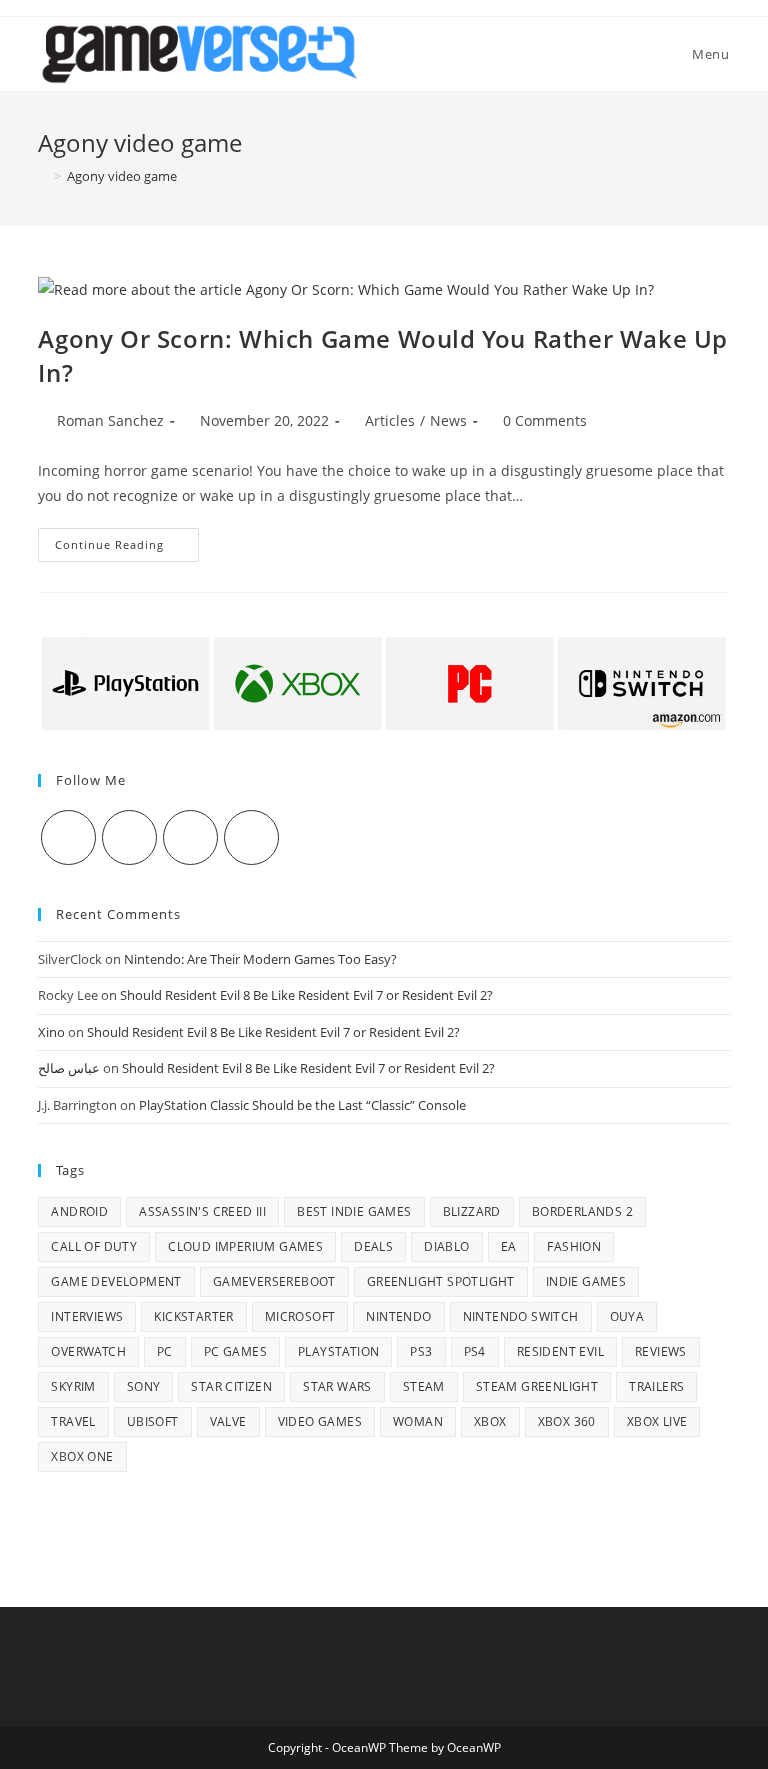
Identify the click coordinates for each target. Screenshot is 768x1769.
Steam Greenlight (537, 1386)
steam (424, 1386)
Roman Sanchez (110, 420)
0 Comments (545, 420)
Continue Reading (127, 548)
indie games (586, 1281)
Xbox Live (657, 1421)
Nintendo (398, 1316)
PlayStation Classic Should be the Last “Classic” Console (302, 1105)
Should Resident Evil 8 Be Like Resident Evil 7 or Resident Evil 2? (306, 995)
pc (165, 1351)
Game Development (116, 1281)
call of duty (94, 1246)
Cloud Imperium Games (245, 1246)
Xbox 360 (567, 1421)
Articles (390, 420)
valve (228, 1421)
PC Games (235, 1351)
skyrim (73, 1386)
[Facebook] (129, 837)
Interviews (87, 1316)
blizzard (472, 1211)
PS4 (475, 1351)
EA (509, 1246)
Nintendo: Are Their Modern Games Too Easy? (260, 959)
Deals (373, 1246)
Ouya (627, 1316)
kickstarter (193, 1316)
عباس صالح (69, 1068)
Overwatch (88, 1351)
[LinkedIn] (251, 837)
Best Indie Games (354, 1211)
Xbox (490, 1421)
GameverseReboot (274, 1281)
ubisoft (153, 1421)
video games (320, 1421)
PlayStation (338, 1351)
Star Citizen (231, 1386)
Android (79, 1211)
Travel (73, 1421)
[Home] (43, 176)
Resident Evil (560, 1351)
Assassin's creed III (202, 1211)
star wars (337, 1386)
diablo (446, 1246)
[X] (68, 837)
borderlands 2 (582, 1211)
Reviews (661, 1351)
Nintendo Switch (521, 1316)
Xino (51, 1032)
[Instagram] (190, 837)
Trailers (656, 1386)
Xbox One (82, 1456)
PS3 (421, 1351)
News (448, 420)
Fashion (574, 1246)
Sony (144, 1386)
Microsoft (300, 1316)
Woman (418, 1421)
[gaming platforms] (383, 682)
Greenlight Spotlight (441, 1281)
